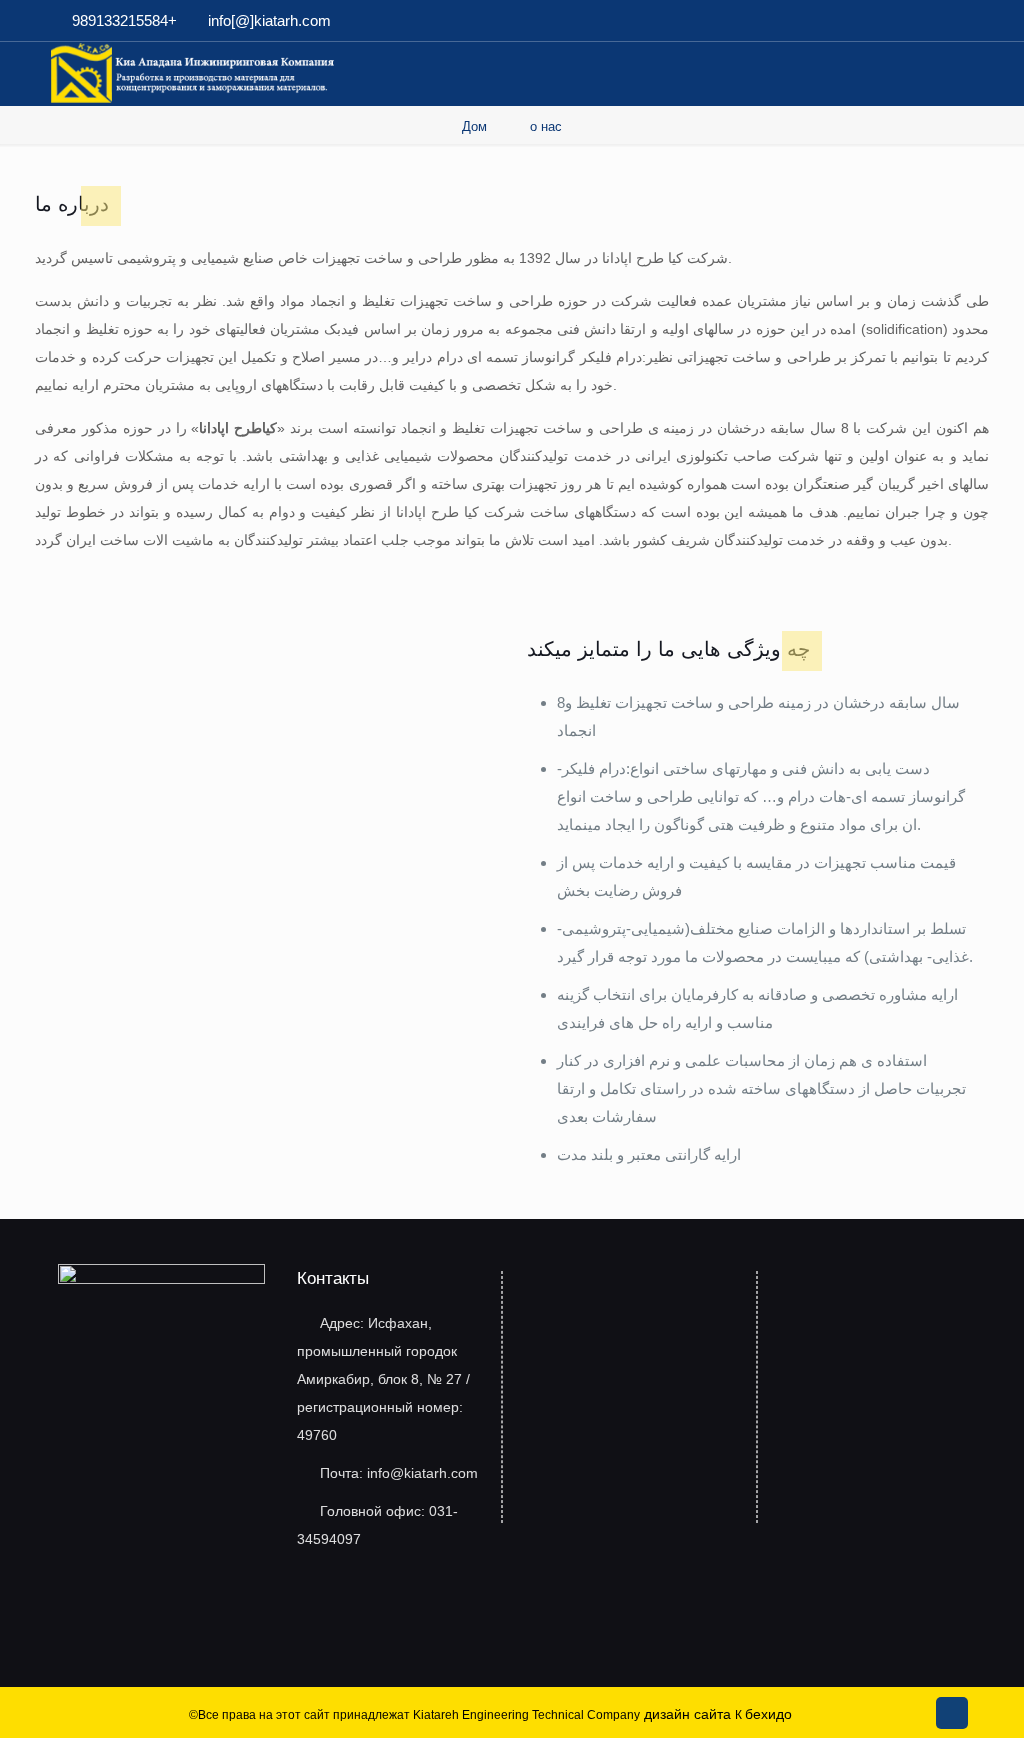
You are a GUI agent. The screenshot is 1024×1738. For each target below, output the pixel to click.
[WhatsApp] (881, 20)
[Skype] (854, 20)
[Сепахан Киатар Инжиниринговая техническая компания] (193, 72)
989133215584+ (124, 20)
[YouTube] (908, 20)
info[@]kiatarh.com (269, 20)
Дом (474, 126)
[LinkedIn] (935, 20)
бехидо (768, 1714)
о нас (546, 126)
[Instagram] (962, 20)
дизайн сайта (687, 1714)
